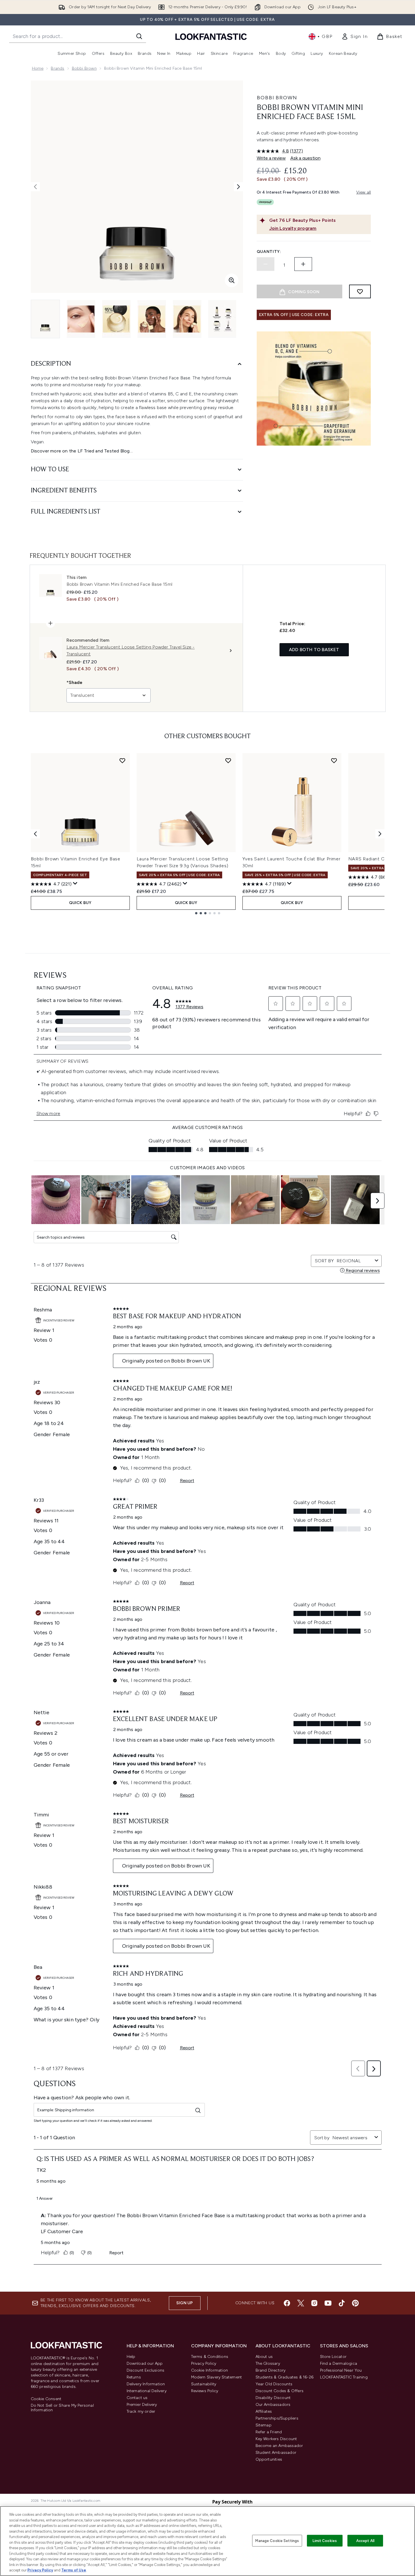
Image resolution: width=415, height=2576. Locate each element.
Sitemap (264, 2425)
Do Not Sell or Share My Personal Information (62, 2408)
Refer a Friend (269, 2432)
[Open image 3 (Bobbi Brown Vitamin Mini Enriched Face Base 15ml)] (116, 319)
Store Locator (333, 2357)
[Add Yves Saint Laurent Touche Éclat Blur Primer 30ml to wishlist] (334, 760)
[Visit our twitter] (301, 2303)
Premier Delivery (142, 2405)
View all (364, 192)
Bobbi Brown (84, 68)
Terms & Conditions (210, 2357)
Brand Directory (271, 2370)
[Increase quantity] (303, 264)
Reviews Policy (205, 2391)
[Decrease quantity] (266, 264)
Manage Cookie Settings (277, 2540)
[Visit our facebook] (287, 2303)
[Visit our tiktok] (342, 2303)
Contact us (137, 2398)
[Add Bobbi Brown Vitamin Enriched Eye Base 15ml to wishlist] (122, 760)
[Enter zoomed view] (232, 280)
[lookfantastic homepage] (211, 36)
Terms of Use (74, 2570)
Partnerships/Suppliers (277, 2418)
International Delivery (147, 2391)
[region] (207, 2541)
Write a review (271, 158)
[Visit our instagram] (314, 2303)
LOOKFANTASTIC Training (344, 2377)
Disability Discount (273, 2398)
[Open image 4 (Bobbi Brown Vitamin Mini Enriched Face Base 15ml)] (152, 319)
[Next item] (380, 834)
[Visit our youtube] (328, 2303)
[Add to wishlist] (360, 291)
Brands (57, 68)
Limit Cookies (325, 2540)
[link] (355, 37)
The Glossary (268, 2363)
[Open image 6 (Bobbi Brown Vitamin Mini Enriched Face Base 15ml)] (222, 319)
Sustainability (204, 2384)
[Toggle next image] (238, 187)
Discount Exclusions (146, 2370)
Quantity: (269, 252)
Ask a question (305, 158)
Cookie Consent (46, 2399)
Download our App (145, 2363)
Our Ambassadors (273, 2405)
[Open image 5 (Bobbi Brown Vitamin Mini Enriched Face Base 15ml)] (187, 319)
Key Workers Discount (276, 2439)
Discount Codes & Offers (280, 2391)
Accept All (365, 2540)
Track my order (141, 2411)
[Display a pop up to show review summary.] (75, 884)
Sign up (185, 2303)
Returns (134, 2377)
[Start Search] (139, 36)
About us (264, 2357)
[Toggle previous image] (35, 187)
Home (38, 68)
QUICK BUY (80, 903)
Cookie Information (210, 2370)
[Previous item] (35, 834)
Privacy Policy (204, 2363)
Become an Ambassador (279, 2446)
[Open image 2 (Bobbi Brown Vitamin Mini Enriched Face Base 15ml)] (81, 319)
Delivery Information (146, 2384)
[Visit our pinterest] (355, 2303)
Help (131, 2357)
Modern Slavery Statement (217, 2377)
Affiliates (264, 2411)
